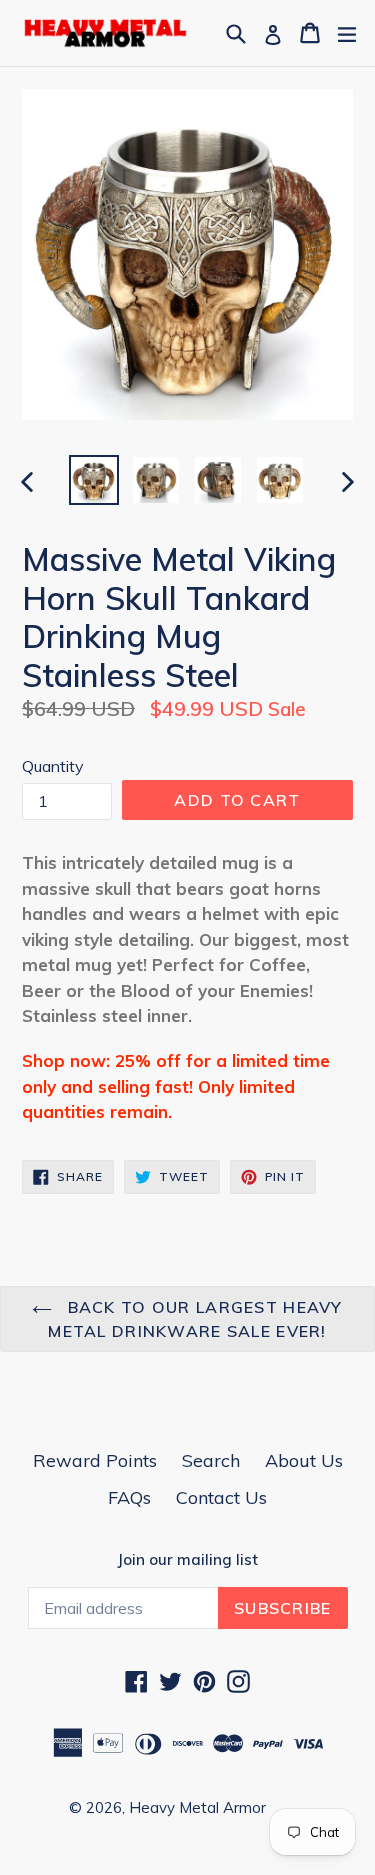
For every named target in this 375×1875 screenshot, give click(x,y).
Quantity (53, 766)
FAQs (129, 1497)
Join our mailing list (187, 1560)
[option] (94, 480)
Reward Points (95, 1460)
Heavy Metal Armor (197, 1807)
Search (211, 1460)
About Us (304, 1460)
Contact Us (221, 1497)
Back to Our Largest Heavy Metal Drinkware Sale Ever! (195, 1319)
